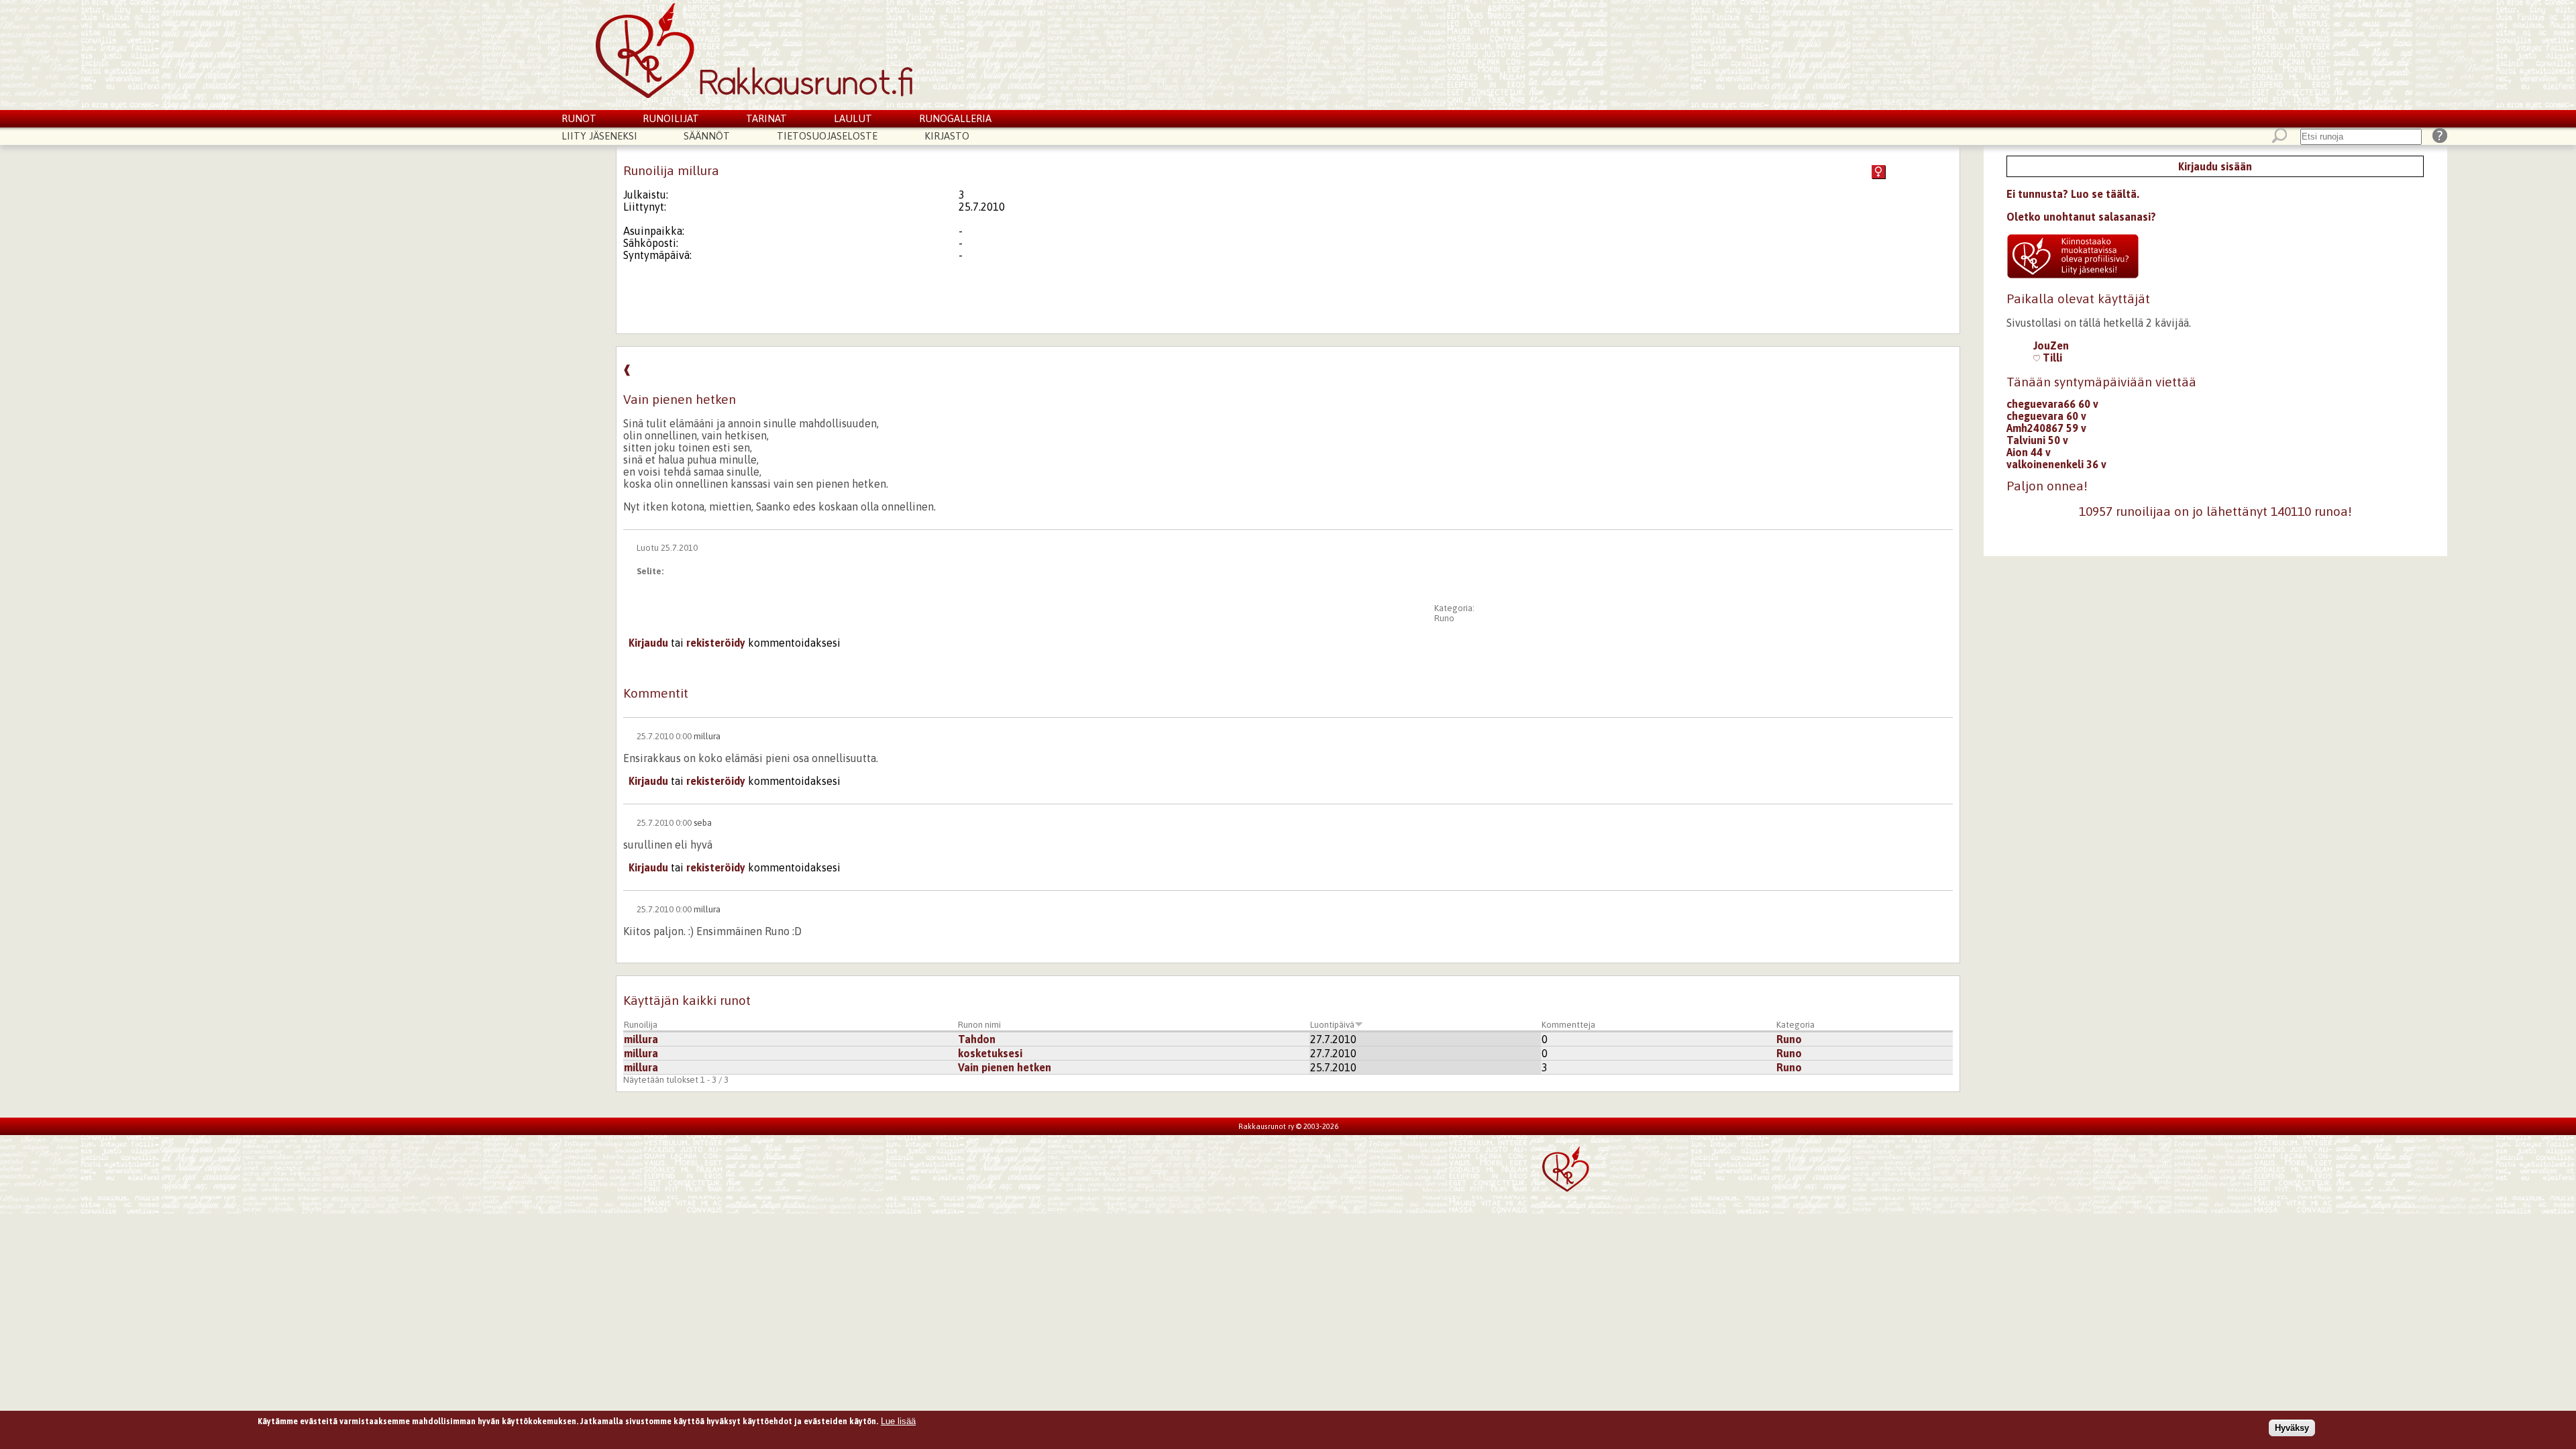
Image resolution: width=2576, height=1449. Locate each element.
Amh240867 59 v (2046, 428)
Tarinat (766, 118)
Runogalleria (955, 118)
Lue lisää (898, 1421)
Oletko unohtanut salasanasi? (2081, 217)
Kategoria (1795, 1025)
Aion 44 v (2029, 452)
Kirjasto (947, 136)
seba (703, 823)
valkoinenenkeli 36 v (2056, 464)
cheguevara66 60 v (2052, 404)
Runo (1444, 618)
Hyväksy (2292, 1428)
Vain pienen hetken (1005, 1067)
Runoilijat (671, 118)
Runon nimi (979, 1025)
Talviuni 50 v (2037, 440)
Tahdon (977, 1039)
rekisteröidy (716, 643)
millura (707, 736)
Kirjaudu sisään (2215, 166)
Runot (579, 118)
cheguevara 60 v (2046, 416)
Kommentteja (1568, 1025)
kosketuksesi (990, 1053)
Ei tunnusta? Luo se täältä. (2073, 194)
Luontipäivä (1332, 1025)
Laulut (853, 118)
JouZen (2051, 345)
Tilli (2051, 358)
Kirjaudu (648, 643)
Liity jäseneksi (599, 136)
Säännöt (707, 136)
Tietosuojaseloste (827, 136)
